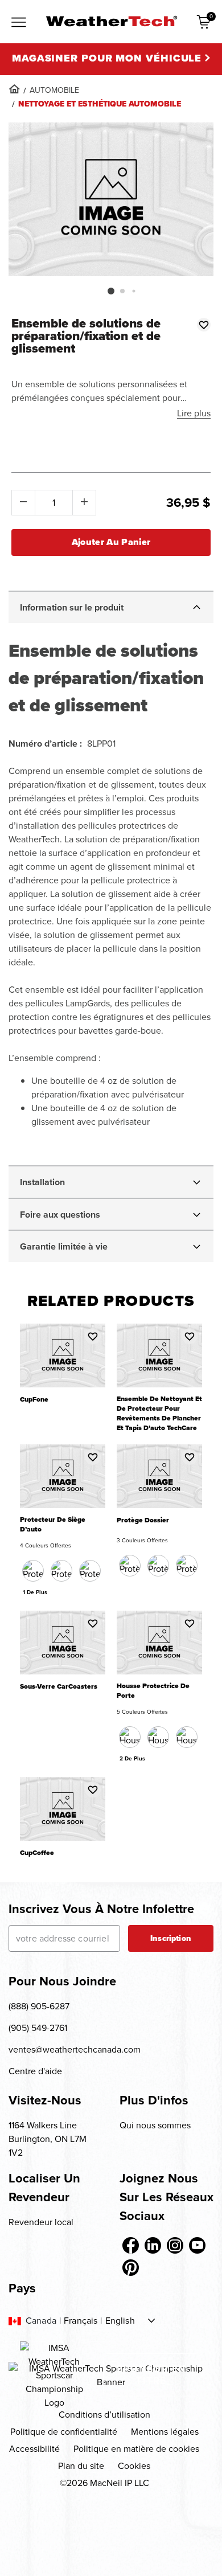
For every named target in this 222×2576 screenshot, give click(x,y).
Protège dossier (143, 1520)
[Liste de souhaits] (204, 325)
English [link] (120, 2321)
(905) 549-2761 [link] (38, 2028)
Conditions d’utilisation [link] (104, 2415)
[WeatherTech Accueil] (111, 21)
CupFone (34, 1400)
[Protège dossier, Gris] (187, 1566)
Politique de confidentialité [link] (64, 2432)
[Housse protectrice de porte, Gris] (187, 1737)
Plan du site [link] (81, 2466)
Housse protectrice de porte (153, 1691)
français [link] (81, 2321)
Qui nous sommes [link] (155, 2125)
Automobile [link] (54, 90)
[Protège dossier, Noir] (130, 1566)
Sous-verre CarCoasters (59, 1687)
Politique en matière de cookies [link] (136, 2449)
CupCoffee (37, 1853)
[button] (111, 291)
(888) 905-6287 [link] (39, 2006)
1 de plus (35, 1592)
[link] (14, 89)
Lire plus (194, 413)
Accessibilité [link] (34, 2449)
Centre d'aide (35, 2071)
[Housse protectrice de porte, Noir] (130, 1737)
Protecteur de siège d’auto (53, 1525)
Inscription (171, 1938)
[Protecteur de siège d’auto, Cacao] (61, 1571)
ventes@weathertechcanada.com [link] (75, 2049)
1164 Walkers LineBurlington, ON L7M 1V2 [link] (48, 2139)
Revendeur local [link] (41, 2222)
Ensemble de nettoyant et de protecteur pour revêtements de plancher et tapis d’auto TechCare (159, 1414)
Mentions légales (165, 2432)
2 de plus (132, 1758)
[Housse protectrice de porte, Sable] (158, 1737)
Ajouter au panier (111, 542)
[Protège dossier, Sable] (158, 1566)
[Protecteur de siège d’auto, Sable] (90, 1571)
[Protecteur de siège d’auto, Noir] (33, 1571)
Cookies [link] (134, 2466)
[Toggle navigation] (19, 23)
